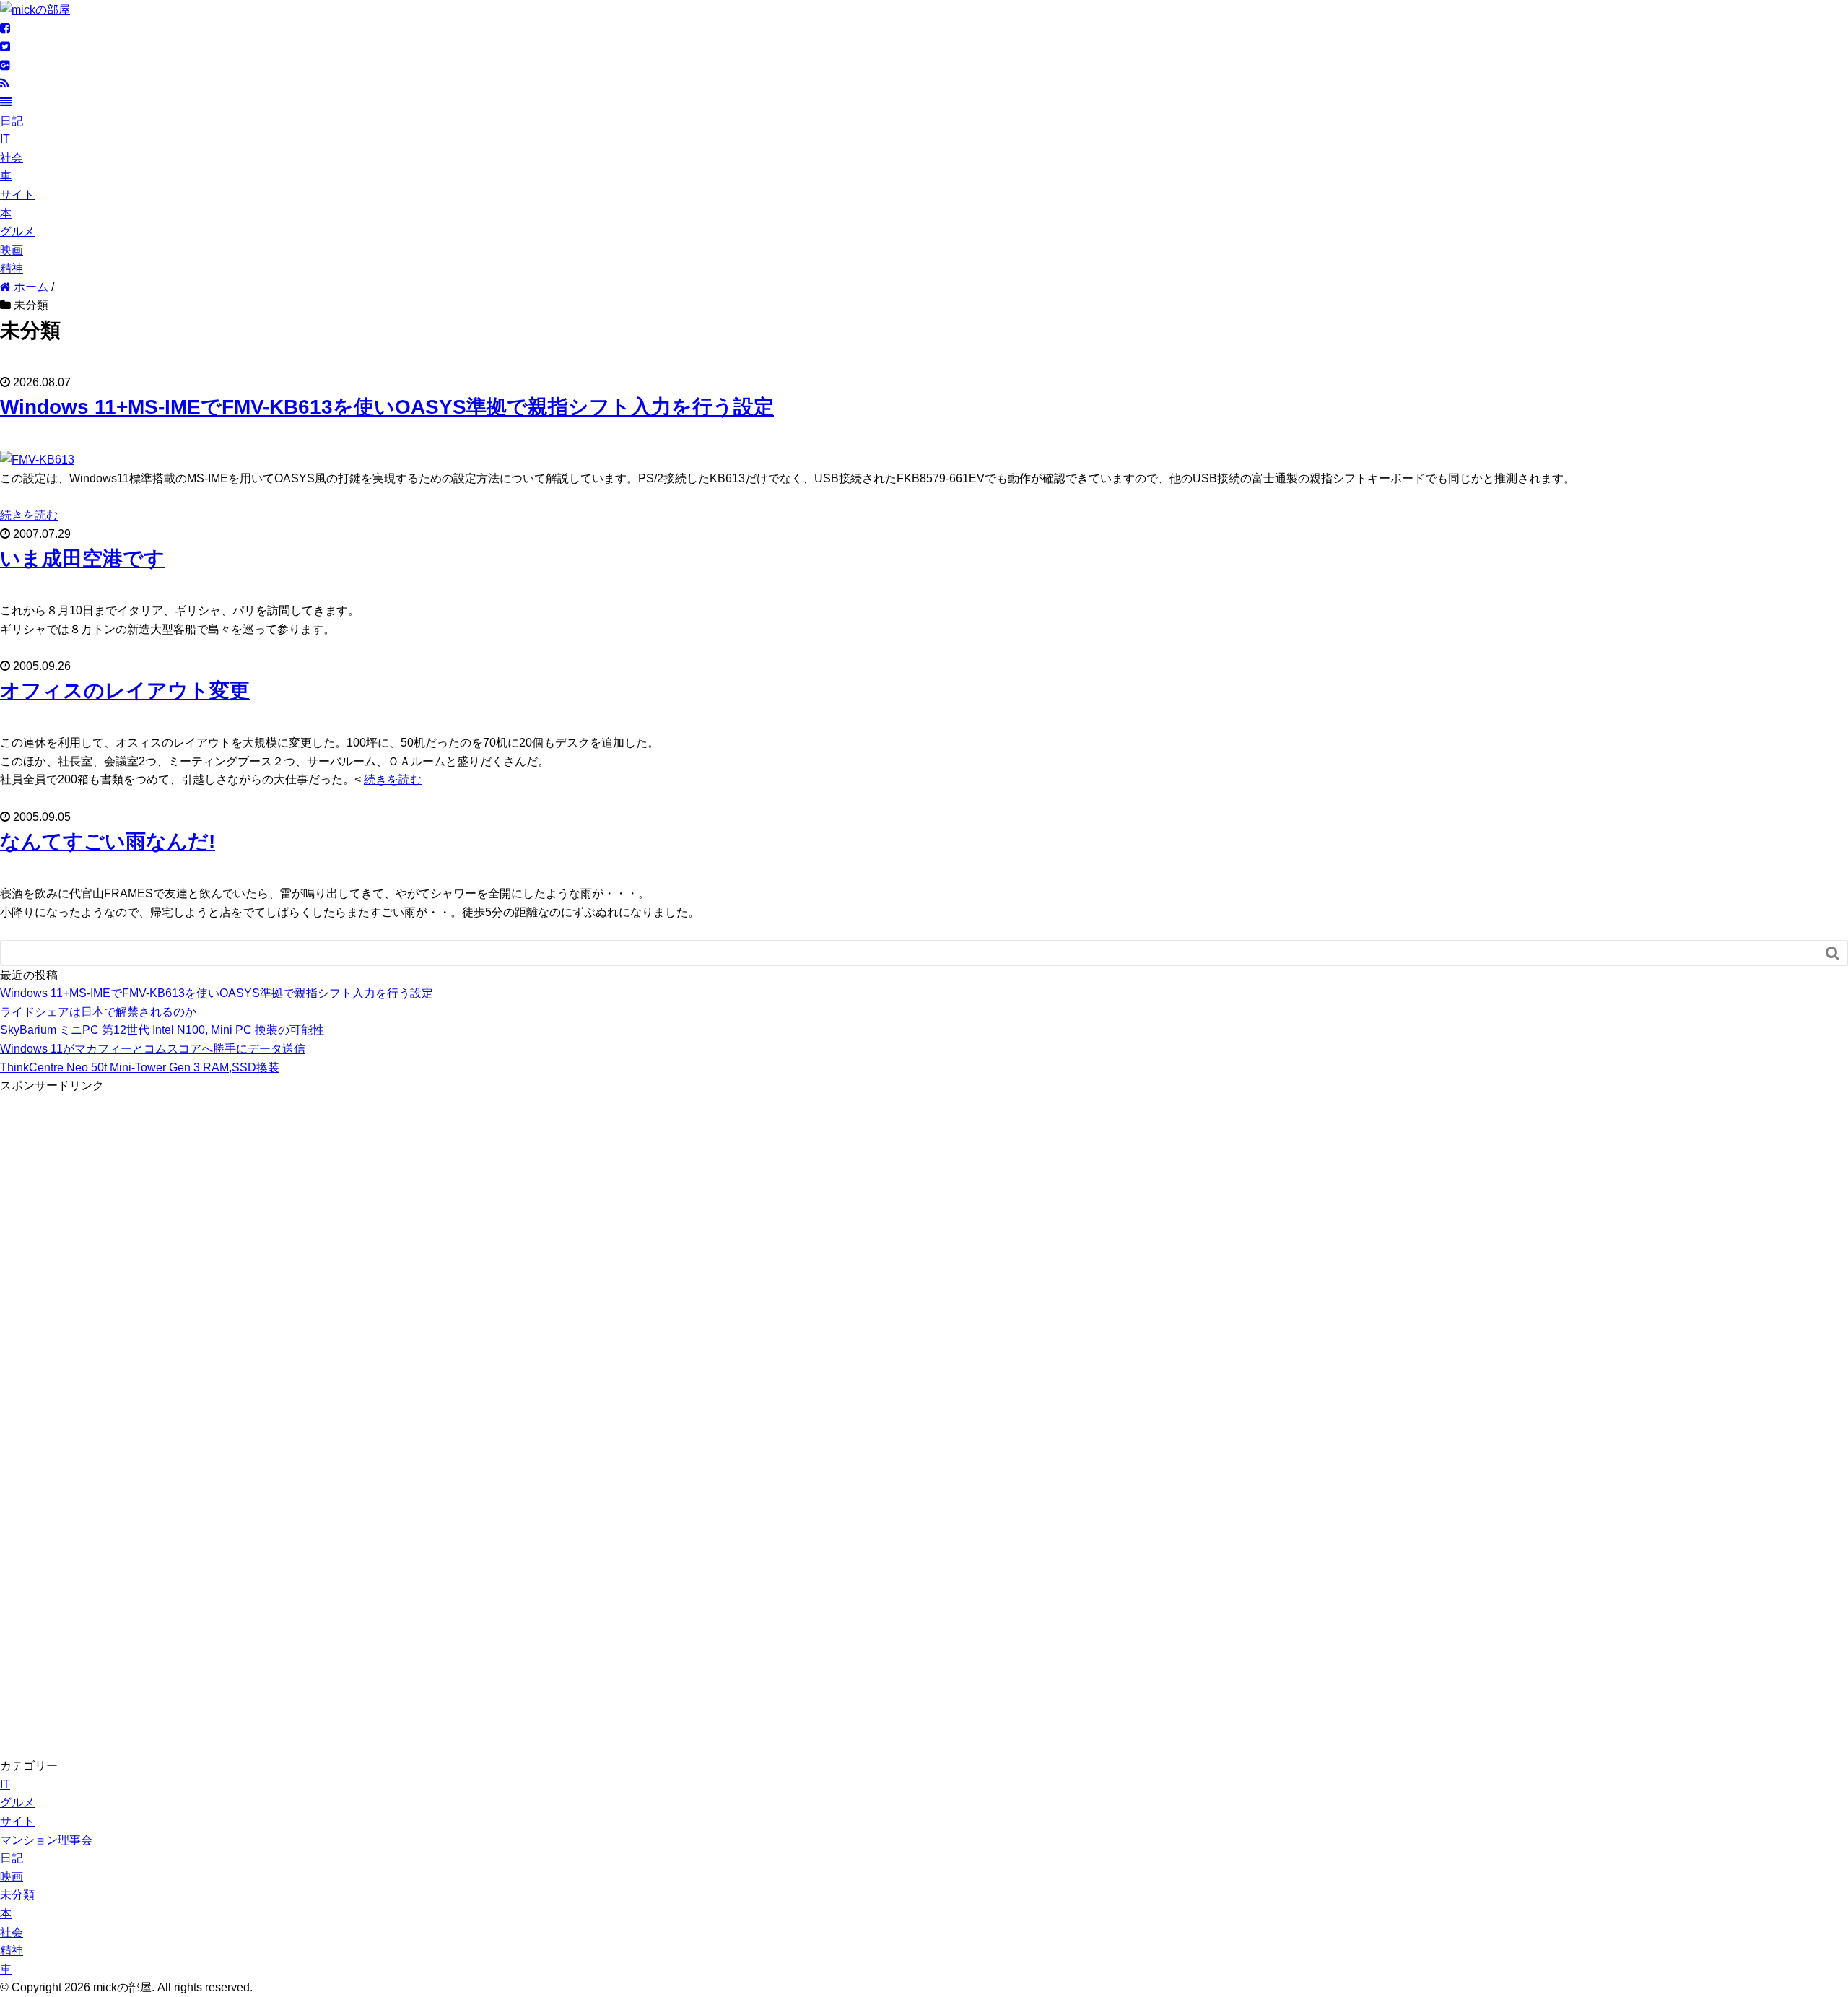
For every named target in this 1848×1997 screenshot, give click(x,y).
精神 (12, 268)
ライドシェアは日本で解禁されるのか (98, 1012)
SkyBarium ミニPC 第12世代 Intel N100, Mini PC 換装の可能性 (162, 1030)
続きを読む (29, 515)
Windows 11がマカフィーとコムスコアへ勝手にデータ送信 (153, 1049)
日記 (12, 121)
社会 (12, 158)
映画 (12, 250)
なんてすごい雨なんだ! (108, 841)
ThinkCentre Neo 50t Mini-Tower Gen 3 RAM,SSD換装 (140, 1067)
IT (5, 139)
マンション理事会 (46, 1840)
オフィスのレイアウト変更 (125, 691)
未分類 (17, 1895)
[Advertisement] (108, 1312)
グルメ (17, 231)
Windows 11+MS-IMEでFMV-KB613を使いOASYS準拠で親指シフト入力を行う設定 (387, 407)
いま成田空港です (82, 558)
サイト (17, 195)
